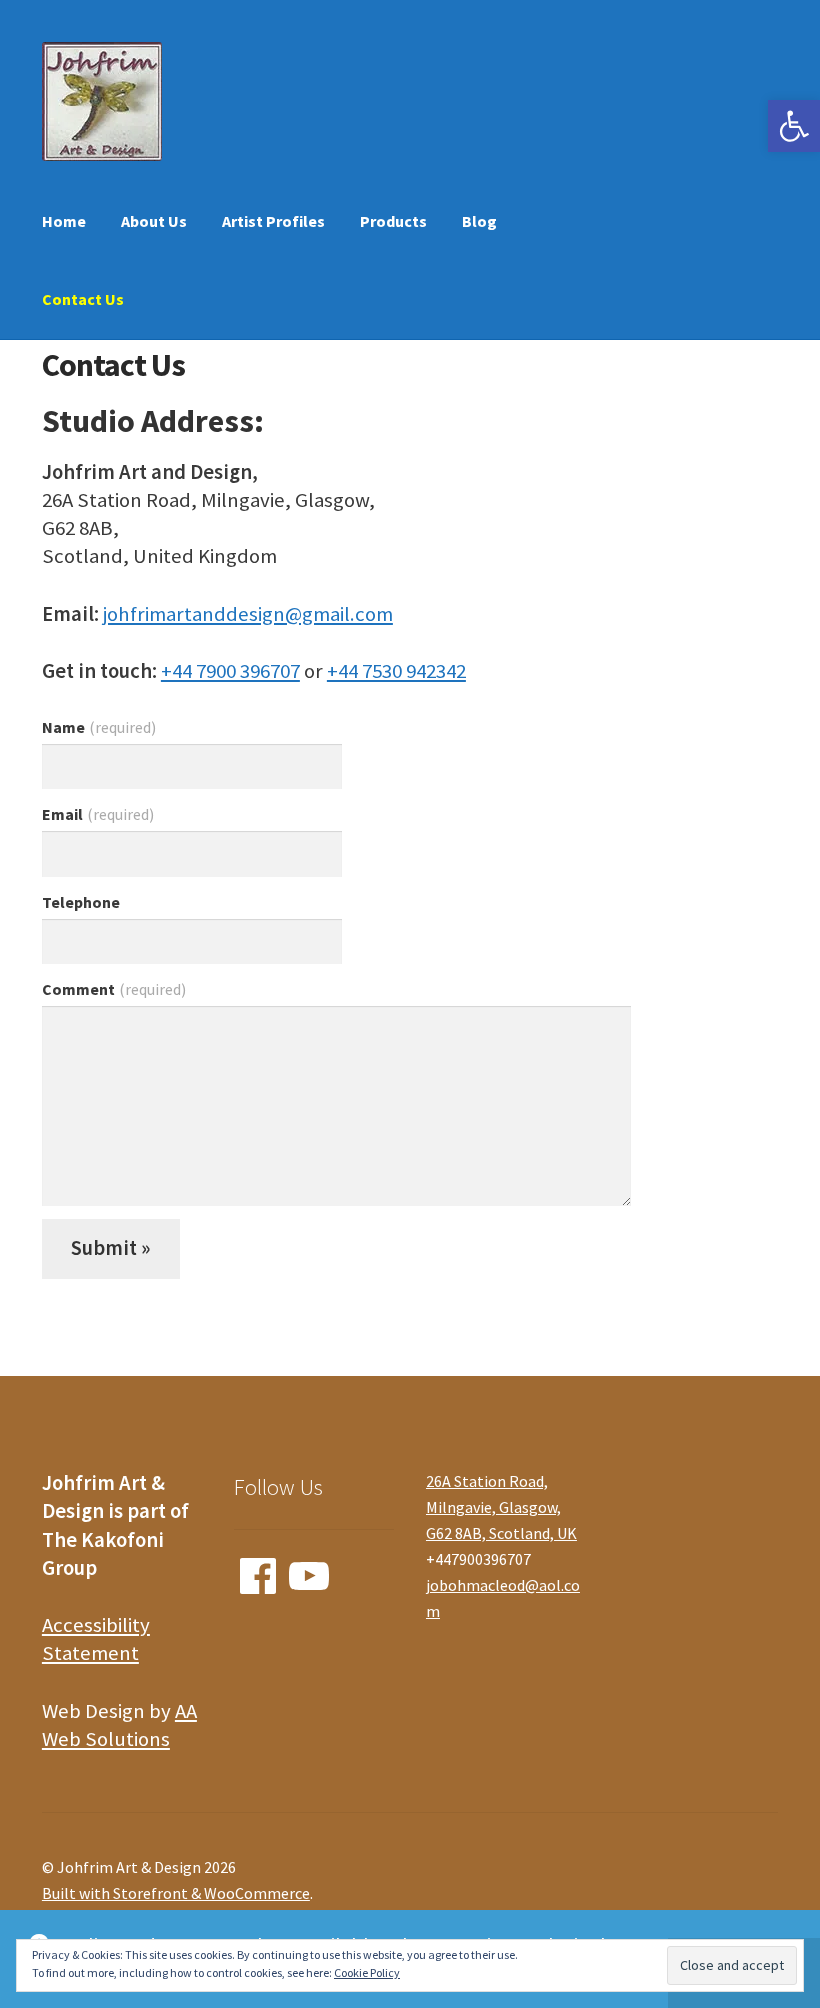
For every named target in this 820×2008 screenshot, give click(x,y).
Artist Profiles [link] (273, 221)
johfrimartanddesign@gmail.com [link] (248, 614)
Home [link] (64, 221)
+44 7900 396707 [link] (230, 671)
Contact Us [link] (83, 299)
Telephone (81, 902)
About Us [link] (154, 221)
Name (99, 727)
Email (98, 814)
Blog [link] (479, 221)
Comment (114, 989)
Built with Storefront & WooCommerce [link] (176, 1893)
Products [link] (393, 221)
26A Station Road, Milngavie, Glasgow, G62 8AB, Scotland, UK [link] (501, 1507)
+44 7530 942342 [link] (396, 671)
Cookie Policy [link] (367, 1972)
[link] (794, 126)
